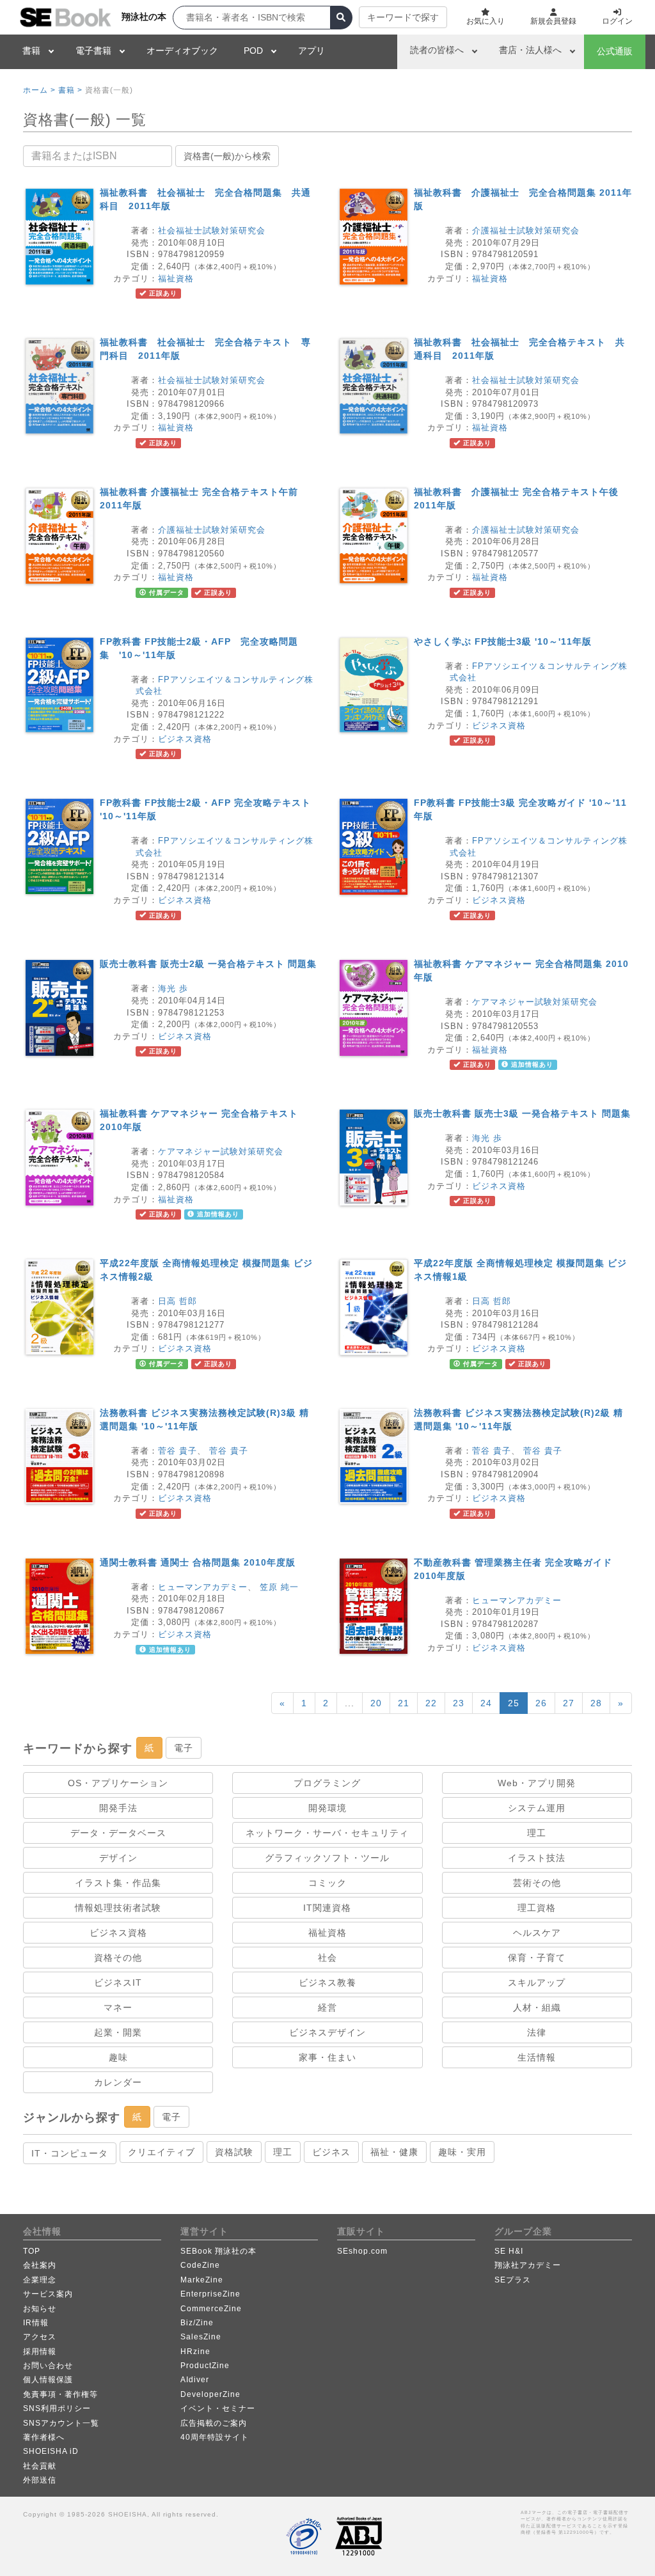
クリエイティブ (162, 2152)
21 (404, 1703)
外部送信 (40, 2480)
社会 (327, 1958)
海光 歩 (173, 988)
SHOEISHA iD (51, 2451)
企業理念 (40, 2280)
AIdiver (195, 2380)
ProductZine (205, 2366)
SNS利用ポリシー (57, 2408)
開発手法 (118, 1808)
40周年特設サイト (215, 2437)
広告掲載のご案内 (214, 2423)
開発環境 (327, 1808)
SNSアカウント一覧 (61, 2423)
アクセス (40, 2337)
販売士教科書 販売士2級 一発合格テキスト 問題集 (208, 964)
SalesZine (201, 2337)
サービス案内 (48, 2294)
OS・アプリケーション (118, 1783)
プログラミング (327, 1783)
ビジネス (331, 2152)
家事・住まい (327, 2057)
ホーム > (39, 90)
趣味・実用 (462, 2152)
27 (569, 1703)
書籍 (31, 51)
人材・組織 (537, 2007)
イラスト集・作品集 (118, 1883)
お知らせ (40, 2309)
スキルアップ (537, 1983)
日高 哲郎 (178, 1301)
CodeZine (200, 2265)
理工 (537, 1833)
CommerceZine (211, 2309)
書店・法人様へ (530, 50)
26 (541, 1703)
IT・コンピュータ (70, 2153)
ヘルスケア (537, 1933)
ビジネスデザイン (327, 2032)
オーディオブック (182, 51)
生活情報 (537, 2057)
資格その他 (118, 1958)
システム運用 (537, 1808)
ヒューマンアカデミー (203, 1587)
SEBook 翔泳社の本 (218, 2251)
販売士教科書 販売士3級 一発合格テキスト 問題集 (522, 1113)
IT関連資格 (327, 1908)
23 (459, 1703)
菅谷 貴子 (178, 1451)
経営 (327, 2007)
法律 (537, 2032)
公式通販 (615, 51)
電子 (184, 1748)
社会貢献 (40, 2466)
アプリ (312, 51)
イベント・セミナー (218, 2408)
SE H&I (509, 2251)
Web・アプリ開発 (537, 1783)
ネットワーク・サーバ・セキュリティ (327, 1833)
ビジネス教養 (327, 1983)
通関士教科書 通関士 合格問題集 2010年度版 (198, 1562)
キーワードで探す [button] (403, 17)
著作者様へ (44, 2437)
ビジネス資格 (185, 739)
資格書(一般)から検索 (227, 156)
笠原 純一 (279, 1587)
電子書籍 (93, 51)
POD (253, 51)
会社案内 (40, 2265)
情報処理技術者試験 (118, 1908)
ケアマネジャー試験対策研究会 (535, 1002)
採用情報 (40, 2352)
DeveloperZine (210, 2394)
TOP (32, 2251)
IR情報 (36, 2323)
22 (431, 1703)
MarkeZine (202, 2280)
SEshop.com (362, 2251)
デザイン (118, 1858)
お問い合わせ (48, 2366)
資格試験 (234, 2152)
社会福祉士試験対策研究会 (212, 231)
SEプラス (513, 2280)
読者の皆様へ (437, 50)
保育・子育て (537, 1958)
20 (376, 1703)
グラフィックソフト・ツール (327, 1858)
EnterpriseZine (210, 2294)
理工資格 (537, 1908)
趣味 (118, 2057)
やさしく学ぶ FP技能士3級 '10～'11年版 (503, 641)
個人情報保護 (48, 2380)
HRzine (195, 2352)
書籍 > (70, 90)
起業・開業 (118, 2032)
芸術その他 (537, 1883)
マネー (118, 2007)
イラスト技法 (537, 1858)
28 (596, 1703)
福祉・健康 (394, 2152)
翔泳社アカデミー (528, 2265)
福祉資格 (176, 279)
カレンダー (118, 2082)
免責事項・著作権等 (60, 2394)
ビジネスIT (118, 1983)
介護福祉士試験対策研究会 (526, 231)
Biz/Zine (197, 2323)
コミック (327, 1883)
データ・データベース (118, 1833)
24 (486, 1703)
